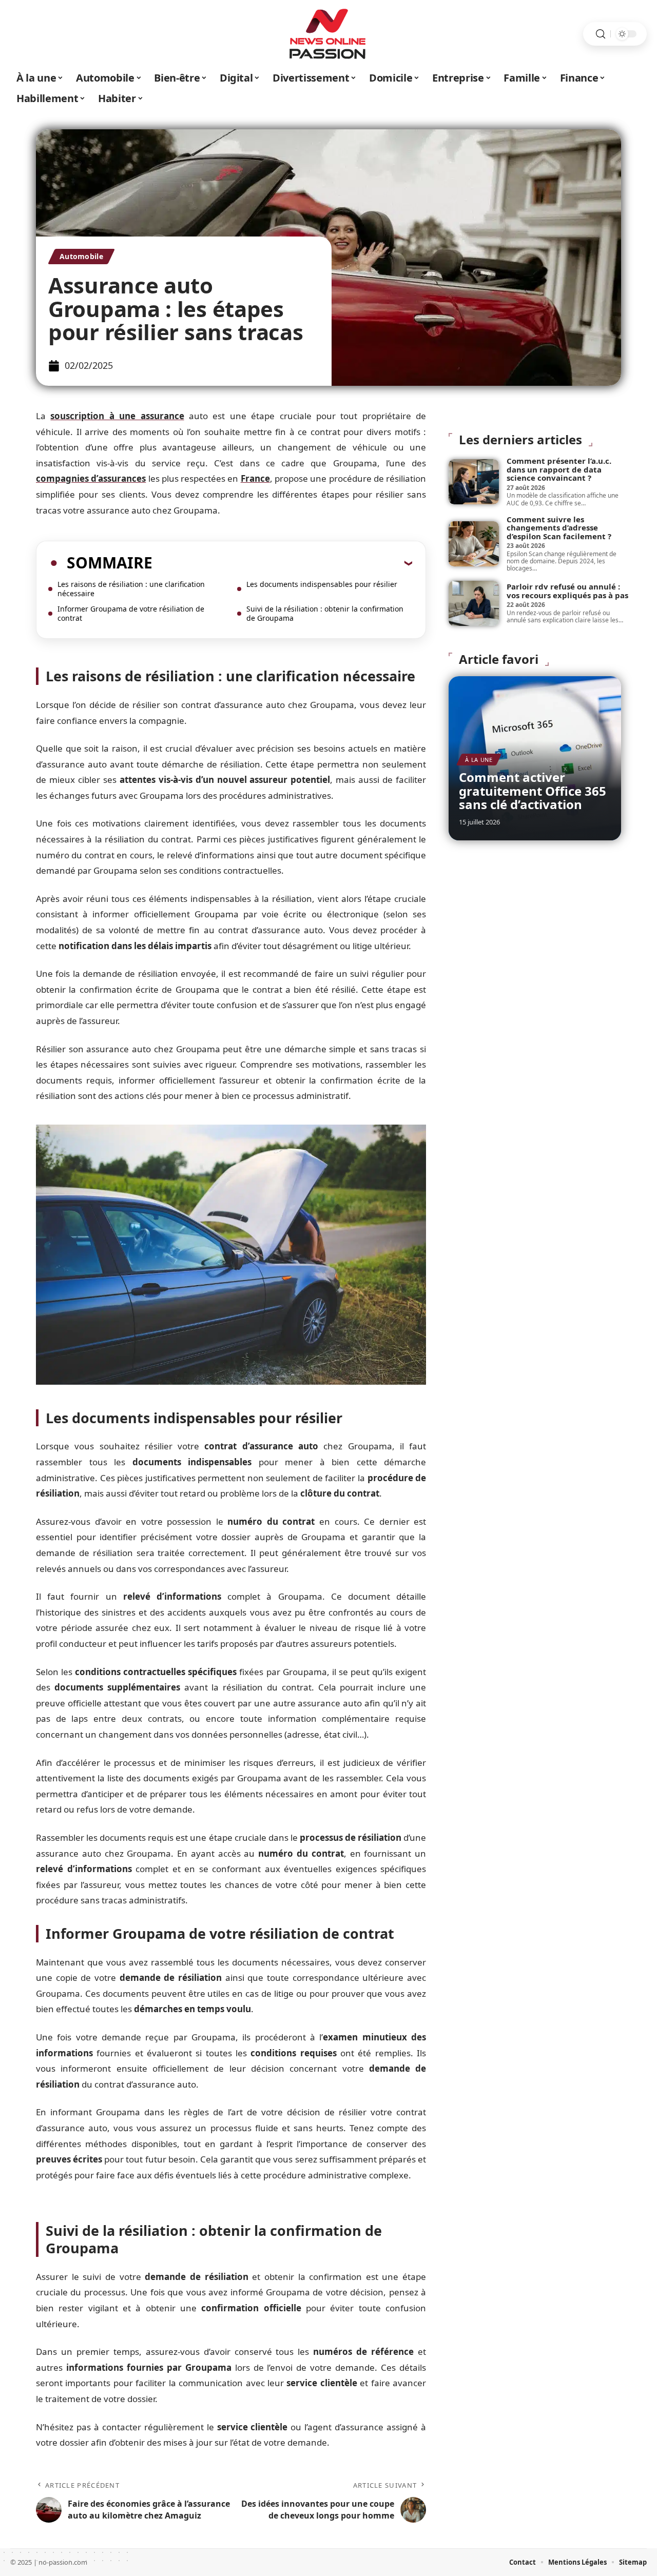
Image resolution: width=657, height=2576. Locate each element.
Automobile (81, 256)
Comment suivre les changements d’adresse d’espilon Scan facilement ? (559, 528)
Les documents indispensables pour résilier (322, 584)
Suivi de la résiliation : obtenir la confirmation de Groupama (325, 613)
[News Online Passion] (328, 34)
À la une (479, 760)
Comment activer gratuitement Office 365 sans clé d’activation (533, 791)
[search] (601, 34)
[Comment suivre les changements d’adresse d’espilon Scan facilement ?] (474, 544)
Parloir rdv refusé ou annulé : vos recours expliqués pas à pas (567, 591)
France (255, 478)
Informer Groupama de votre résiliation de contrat (131, 613)
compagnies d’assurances (91, 478)
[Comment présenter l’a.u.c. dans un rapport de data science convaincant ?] (474, 482)
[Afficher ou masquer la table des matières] (282, 563)
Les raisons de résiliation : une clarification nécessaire (131, 589)
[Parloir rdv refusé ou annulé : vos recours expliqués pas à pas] (474, 603)
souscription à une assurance (117, 416)
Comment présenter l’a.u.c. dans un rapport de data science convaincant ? (559, 469)
